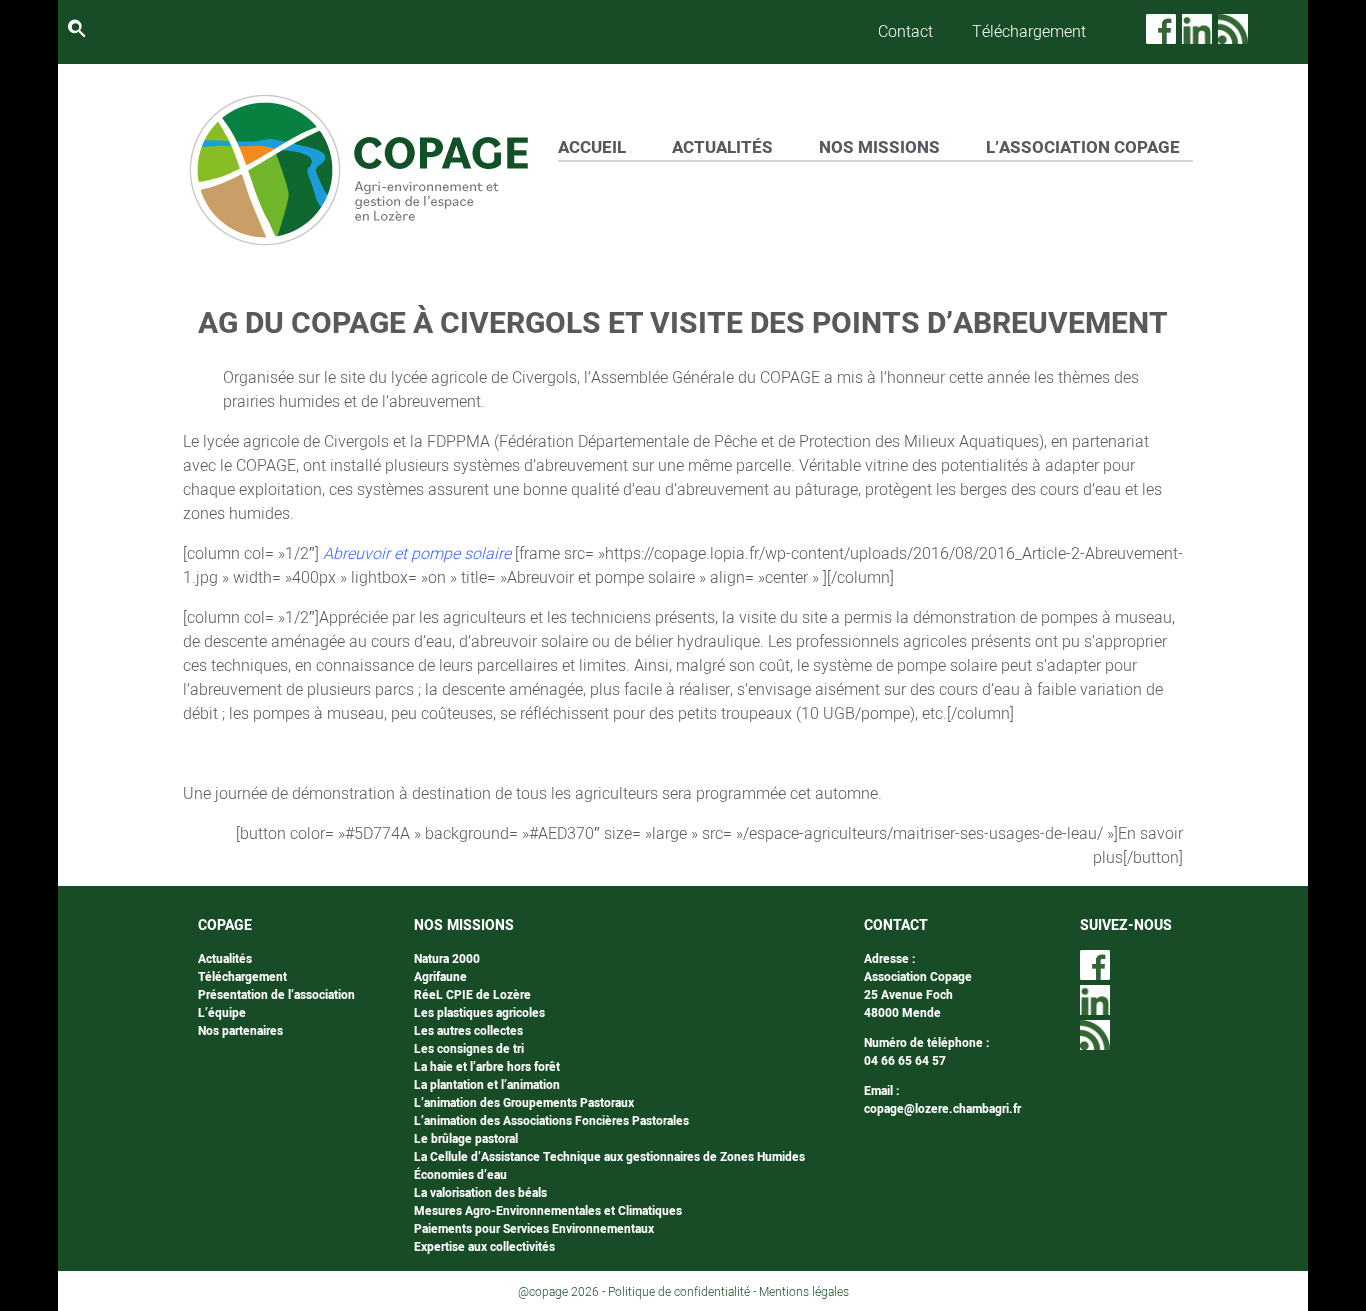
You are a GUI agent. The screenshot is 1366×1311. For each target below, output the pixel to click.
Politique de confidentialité (679, 1292)
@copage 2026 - (563, 1292)
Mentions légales (804, 1292)
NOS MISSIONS (879, 147)
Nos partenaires (240, 1031)
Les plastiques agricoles (479, 1013)
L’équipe (222, 1013)
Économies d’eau (460, 1175)
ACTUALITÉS (722, 147)
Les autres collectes (468, 1031)
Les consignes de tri (469, 1049)
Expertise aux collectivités (484, 1247)
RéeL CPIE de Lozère (472, 995)
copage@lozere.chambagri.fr (942, 1109)
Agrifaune (440, 977)
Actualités (225, 959)
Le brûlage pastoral (466, 1139)
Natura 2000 (447, 959)
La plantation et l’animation (487, 1085)
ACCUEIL (592, 147)
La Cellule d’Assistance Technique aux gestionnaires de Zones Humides (609, 1157)
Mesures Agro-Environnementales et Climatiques (548, 1211)
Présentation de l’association (276, 995)
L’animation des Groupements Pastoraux (524, 1103)
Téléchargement (1029, 32)
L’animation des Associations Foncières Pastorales (551, 1121)
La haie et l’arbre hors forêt (487, 1067)
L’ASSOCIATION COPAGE (1083, 147)
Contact (905, 32)
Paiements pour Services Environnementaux (534, 1229)
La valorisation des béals (480, 1193)
